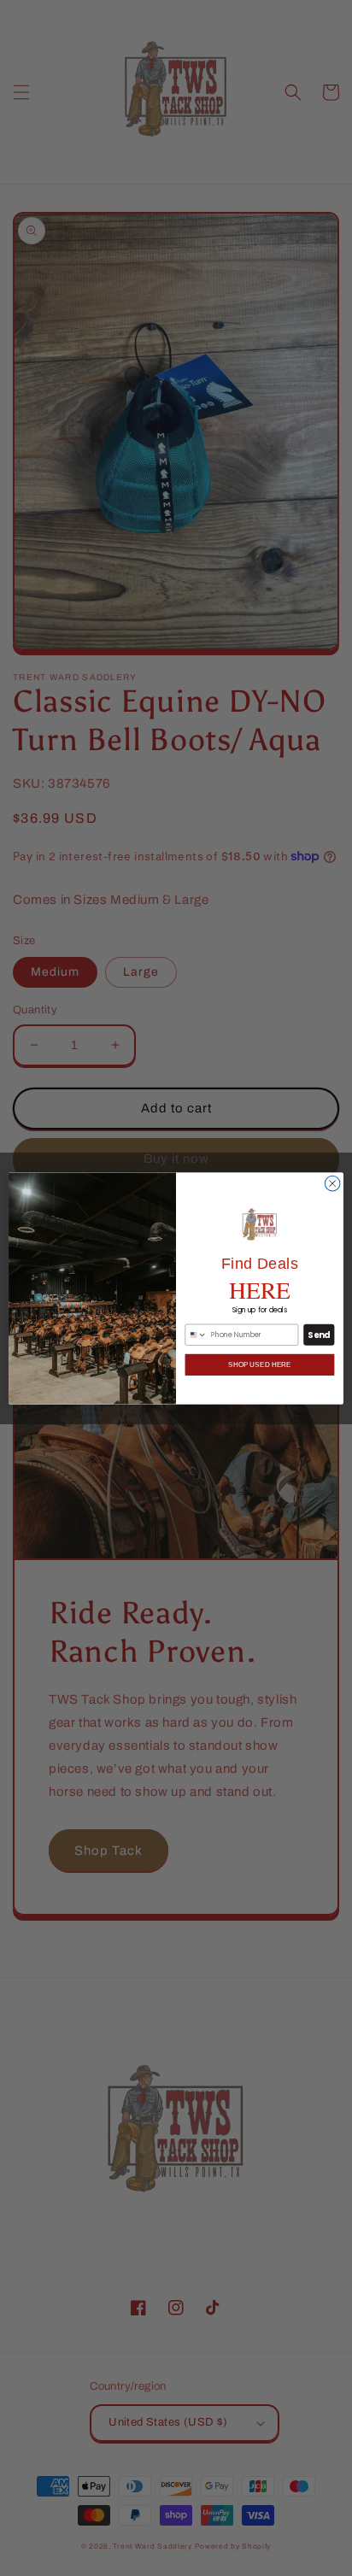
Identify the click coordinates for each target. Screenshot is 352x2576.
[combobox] (196, 1335)
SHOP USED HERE (259, 1365)
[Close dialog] (332, 1183)
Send (319, 1335)
